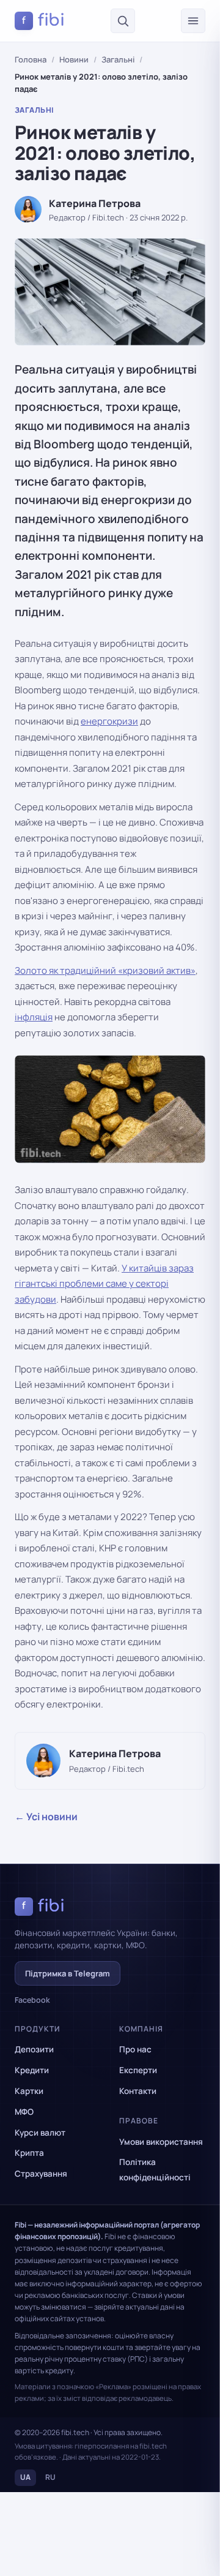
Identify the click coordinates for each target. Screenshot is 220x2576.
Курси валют (40, 2133)
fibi (43, 20)
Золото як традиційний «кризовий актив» (105, 970)
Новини (74, 59)
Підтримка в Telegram (68, 1973)
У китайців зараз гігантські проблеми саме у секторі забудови (104, 1284)
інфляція (34, 1017)
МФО (24, 2112)
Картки (29, 2091)
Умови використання (161, 2142)
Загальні (118, 59)
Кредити (32, 2070)
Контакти (138, 2091)
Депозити (34, 2049)
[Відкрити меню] (193, 21)
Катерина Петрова (95, 203)
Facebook (32, 2000)
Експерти (138, 2070)
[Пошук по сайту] (123, 21)
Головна (31, 59)
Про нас (135, 2049)
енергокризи (109, 721)
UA (25, 2477)
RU (50, 2477)
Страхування (41, 2174)
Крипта (29, 2153)
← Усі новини (46, 1817)
